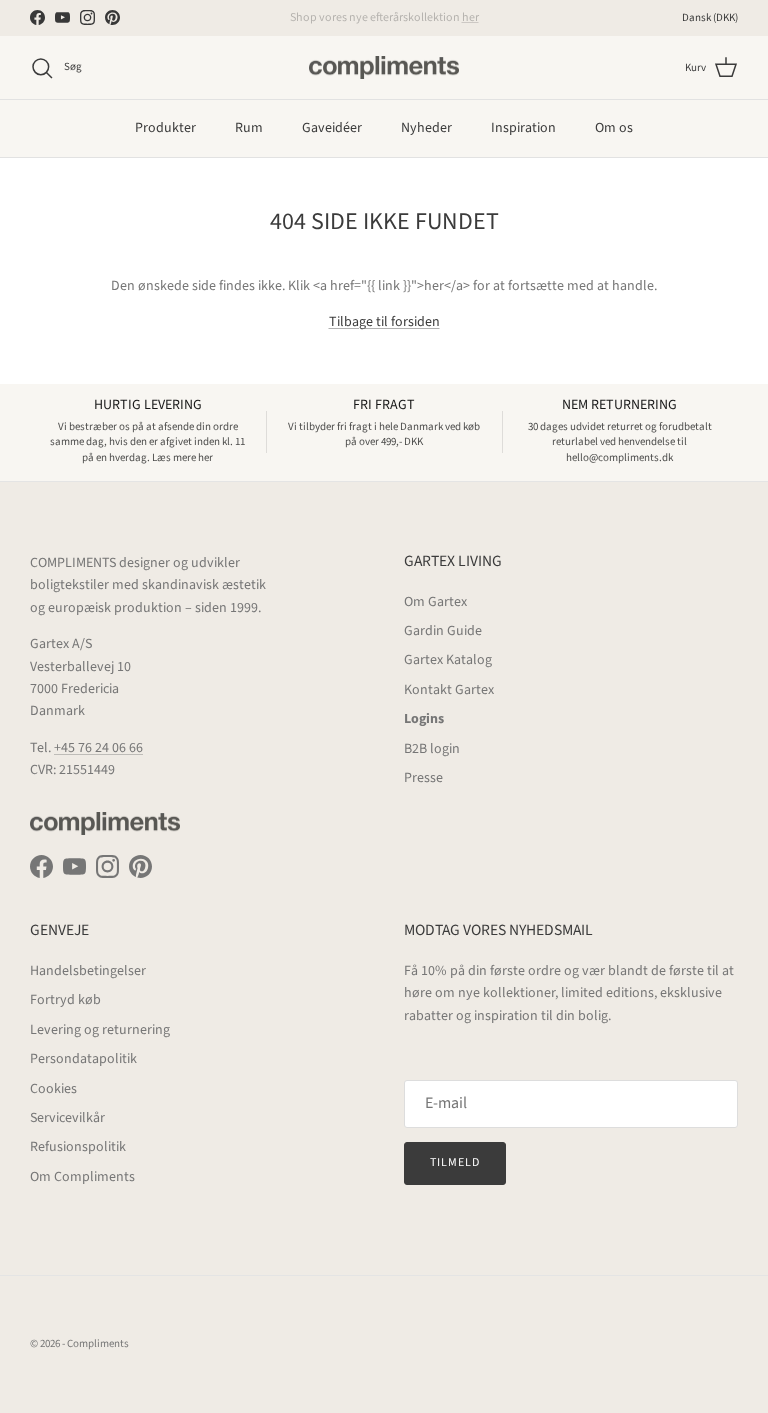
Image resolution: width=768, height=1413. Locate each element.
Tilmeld (455, 1162)
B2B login (432, 749)
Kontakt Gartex (449, 690)
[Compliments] (384, 68)
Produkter (165, 128)
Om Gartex (435, 602)
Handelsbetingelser (88, 971)
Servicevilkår (67, 1118)
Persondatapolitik (83, 1059)
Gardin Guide (443, 631)
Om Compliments (82, 1177)
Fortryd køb (65, 1000)
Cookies (53, 1089)
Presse (423, 778)
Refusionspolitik (78, 1147)
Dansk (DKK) (710, 17)
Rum (249, 128)
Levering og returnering (100, 1030)
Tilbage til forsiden (384, 322)
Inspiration (523, 128)
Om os (614, 128)
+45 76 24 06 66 (98, 748)
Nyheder (426, 128)
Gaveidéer (332, 128)
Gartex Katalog (448, 660)
